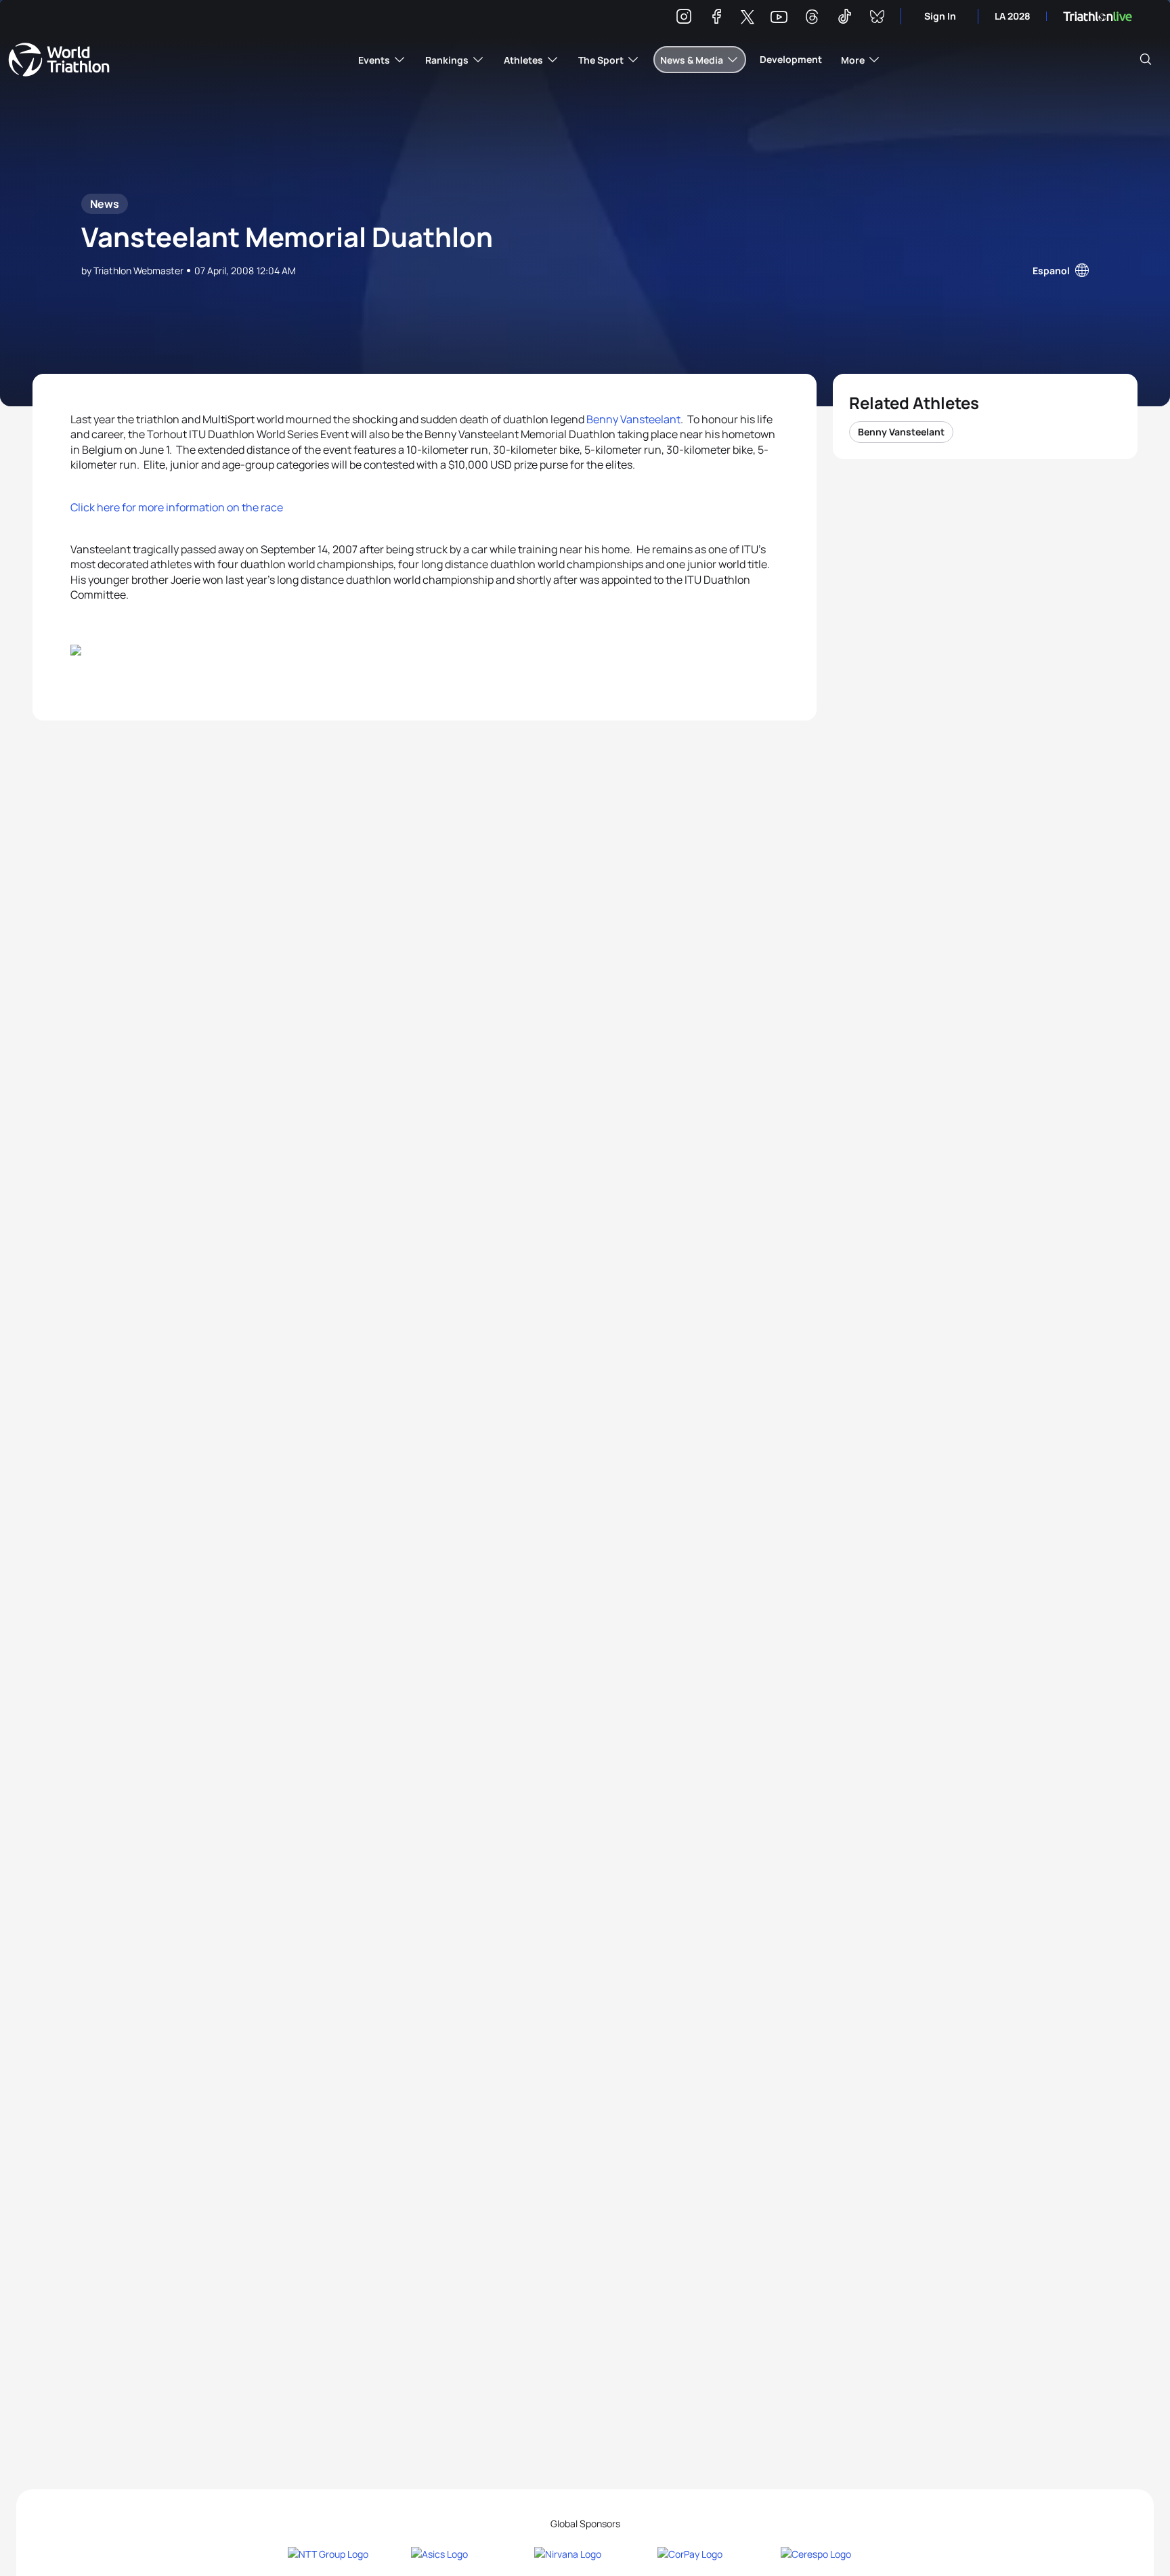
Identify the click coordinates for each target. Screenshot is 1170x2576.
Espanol (1051, 271)
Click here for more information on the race (177, 507)
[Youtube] (779, 17)
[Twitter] (747, 18)
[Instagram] (684, 19)
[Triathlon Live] (1098, 17)
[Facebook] (716, 19)
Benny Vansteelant (633, 419)
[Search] (1146, 60)
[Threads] (812, 19)
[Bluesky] (877, 19)
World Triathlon (59, 60)
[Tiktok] (844, 19)
